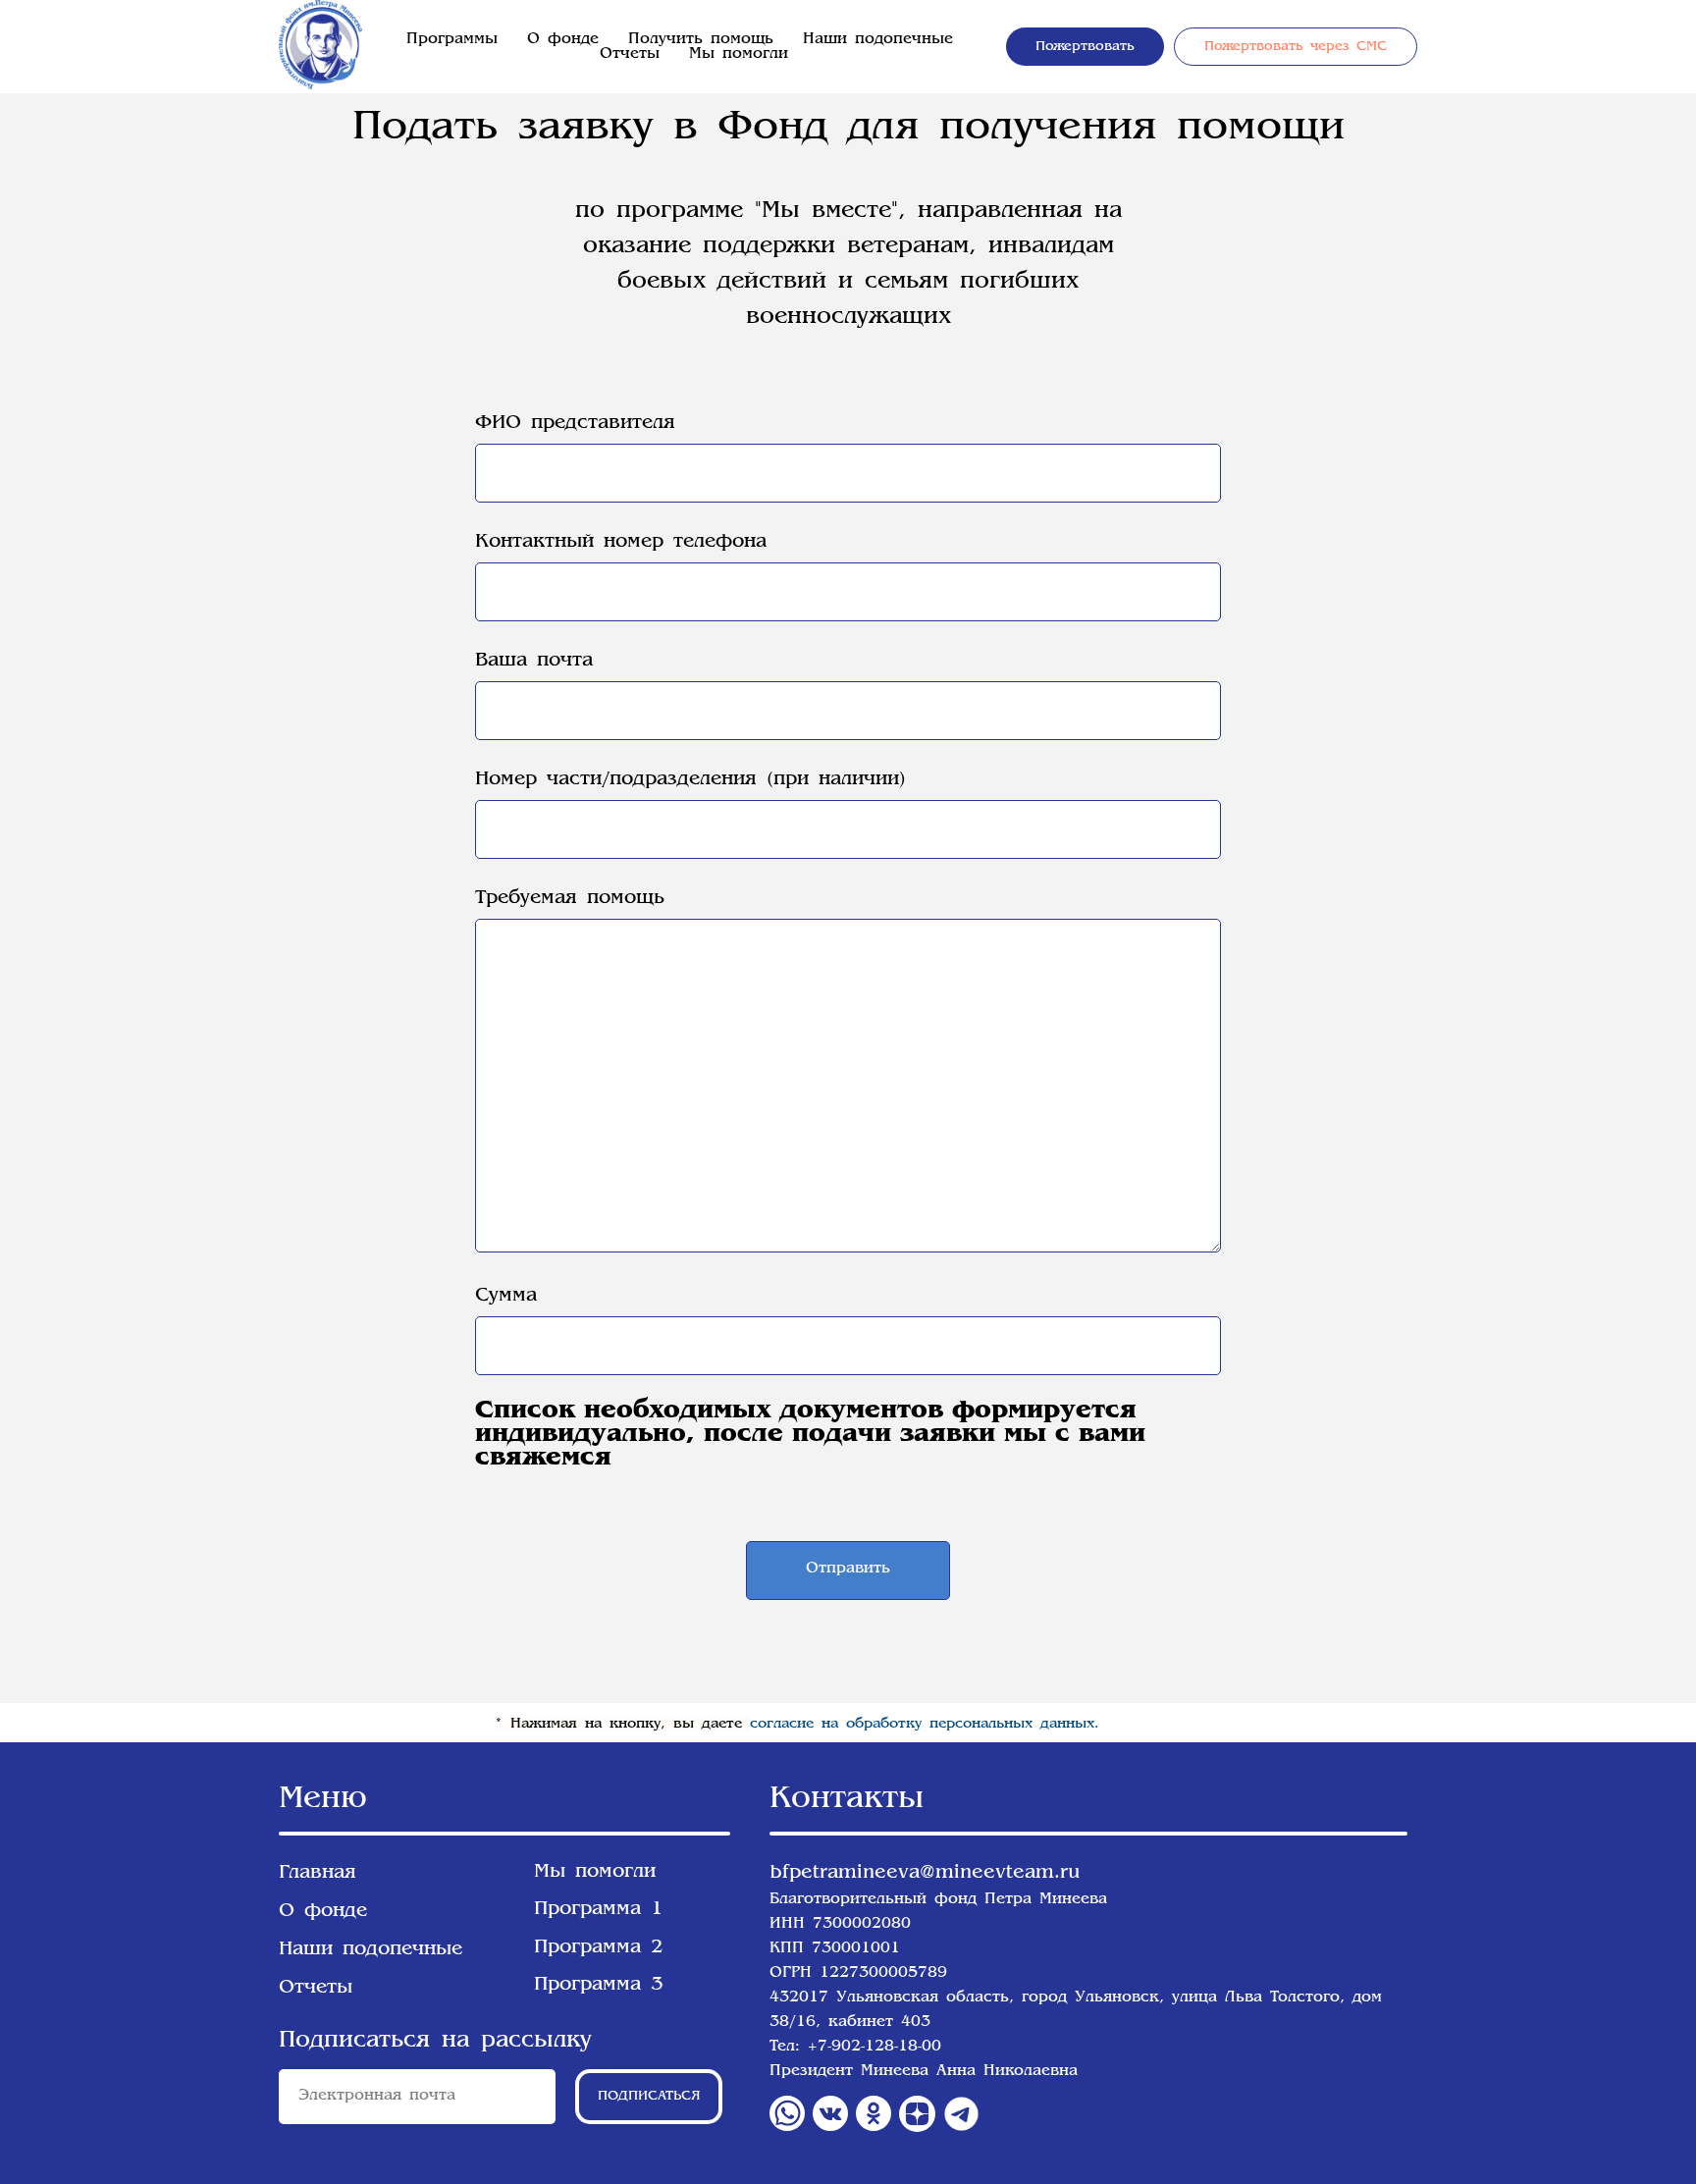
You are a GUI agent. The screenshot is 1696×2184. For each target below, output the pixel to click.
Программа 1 (599, 1909)
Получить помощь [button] (701, 40)
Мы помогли (739, 54)
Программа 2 (599, 1947)
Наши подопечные (878, 40)
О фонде (563, 40)
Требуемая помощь (570, 898)
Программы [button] (452, 40)
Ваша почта (534, 661)
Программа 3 (599, 1985)
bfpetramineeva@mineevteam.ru (925, 1873)
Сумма (506, 1296)
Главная (318, 1873)
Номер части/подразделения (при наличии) (690, 779)
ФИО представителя (575, 423)
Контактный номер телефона (621, 542)
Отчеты (630, 54)
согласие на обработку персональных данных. (925, 1724)
